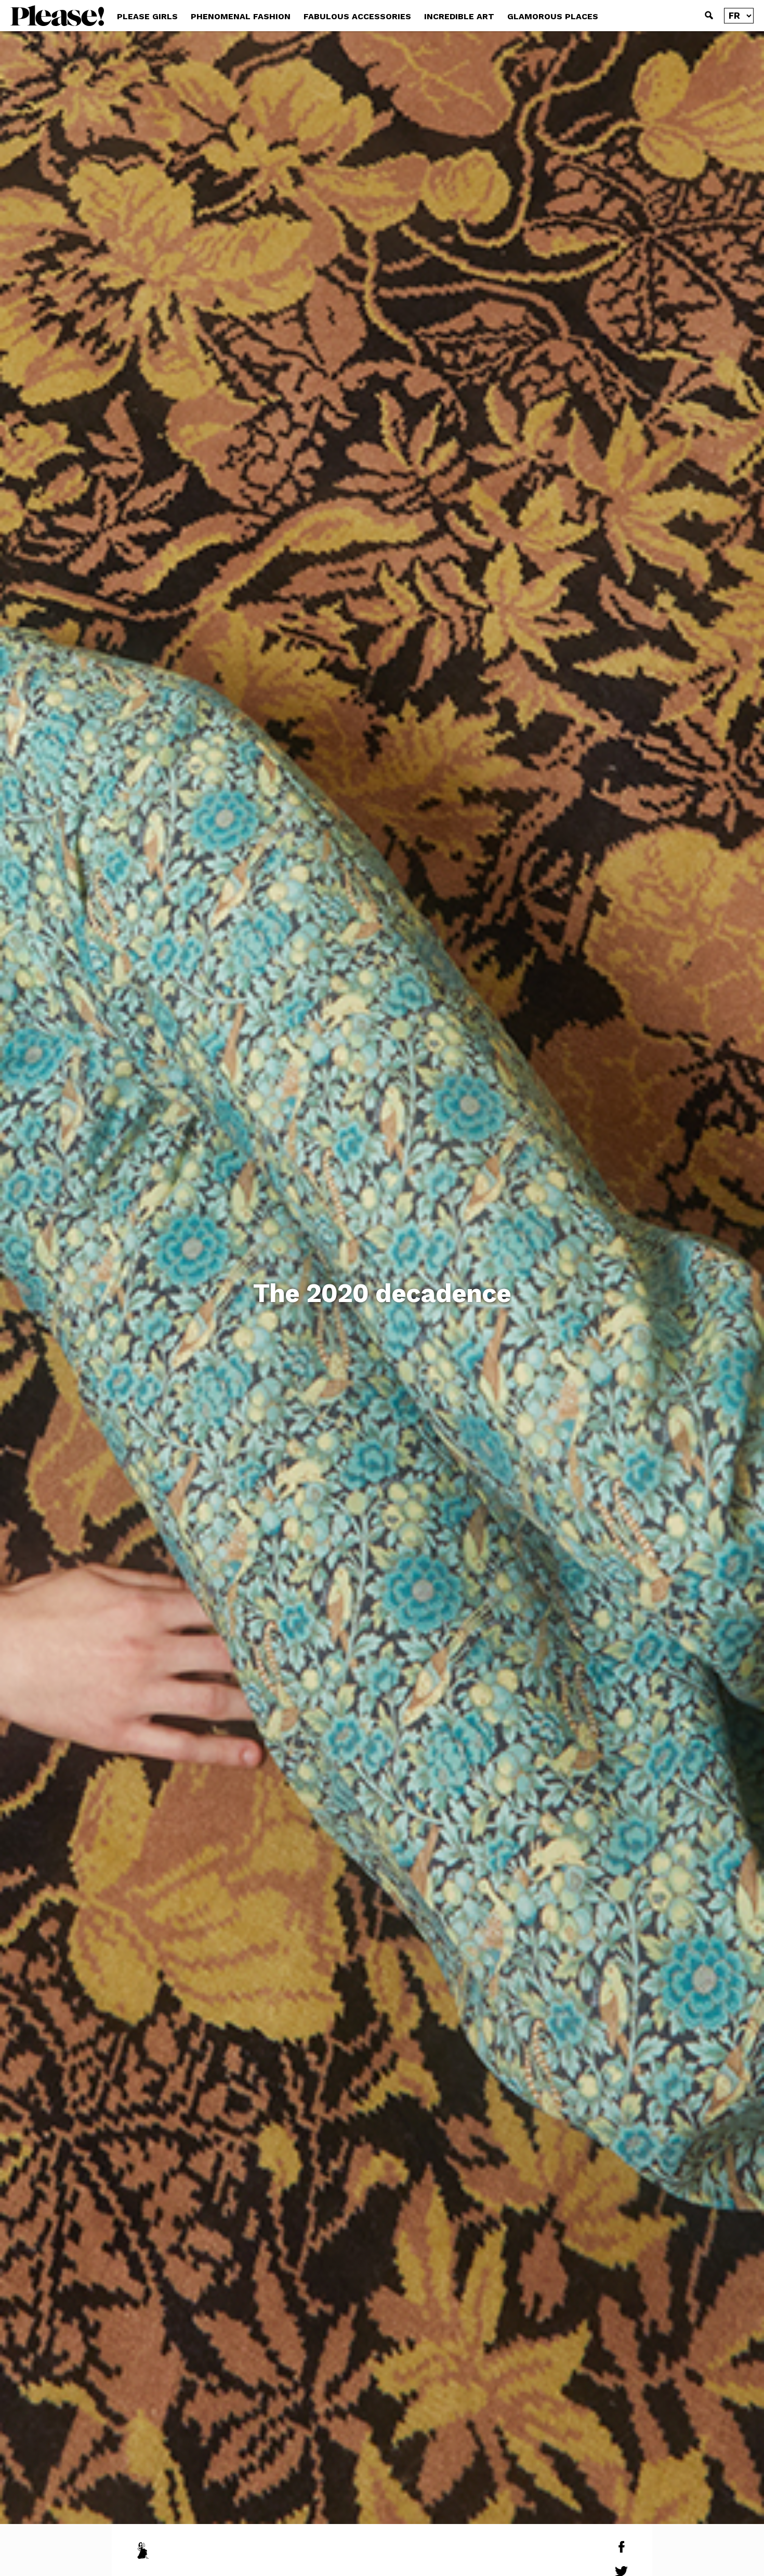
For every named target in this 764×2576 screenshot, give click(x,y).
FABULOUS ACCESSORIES (357, 16)
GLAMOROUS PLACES (553, 16)
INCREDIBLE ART (459, 16)
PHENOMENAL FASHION (241, 16)
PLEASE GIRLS (147, 16)
